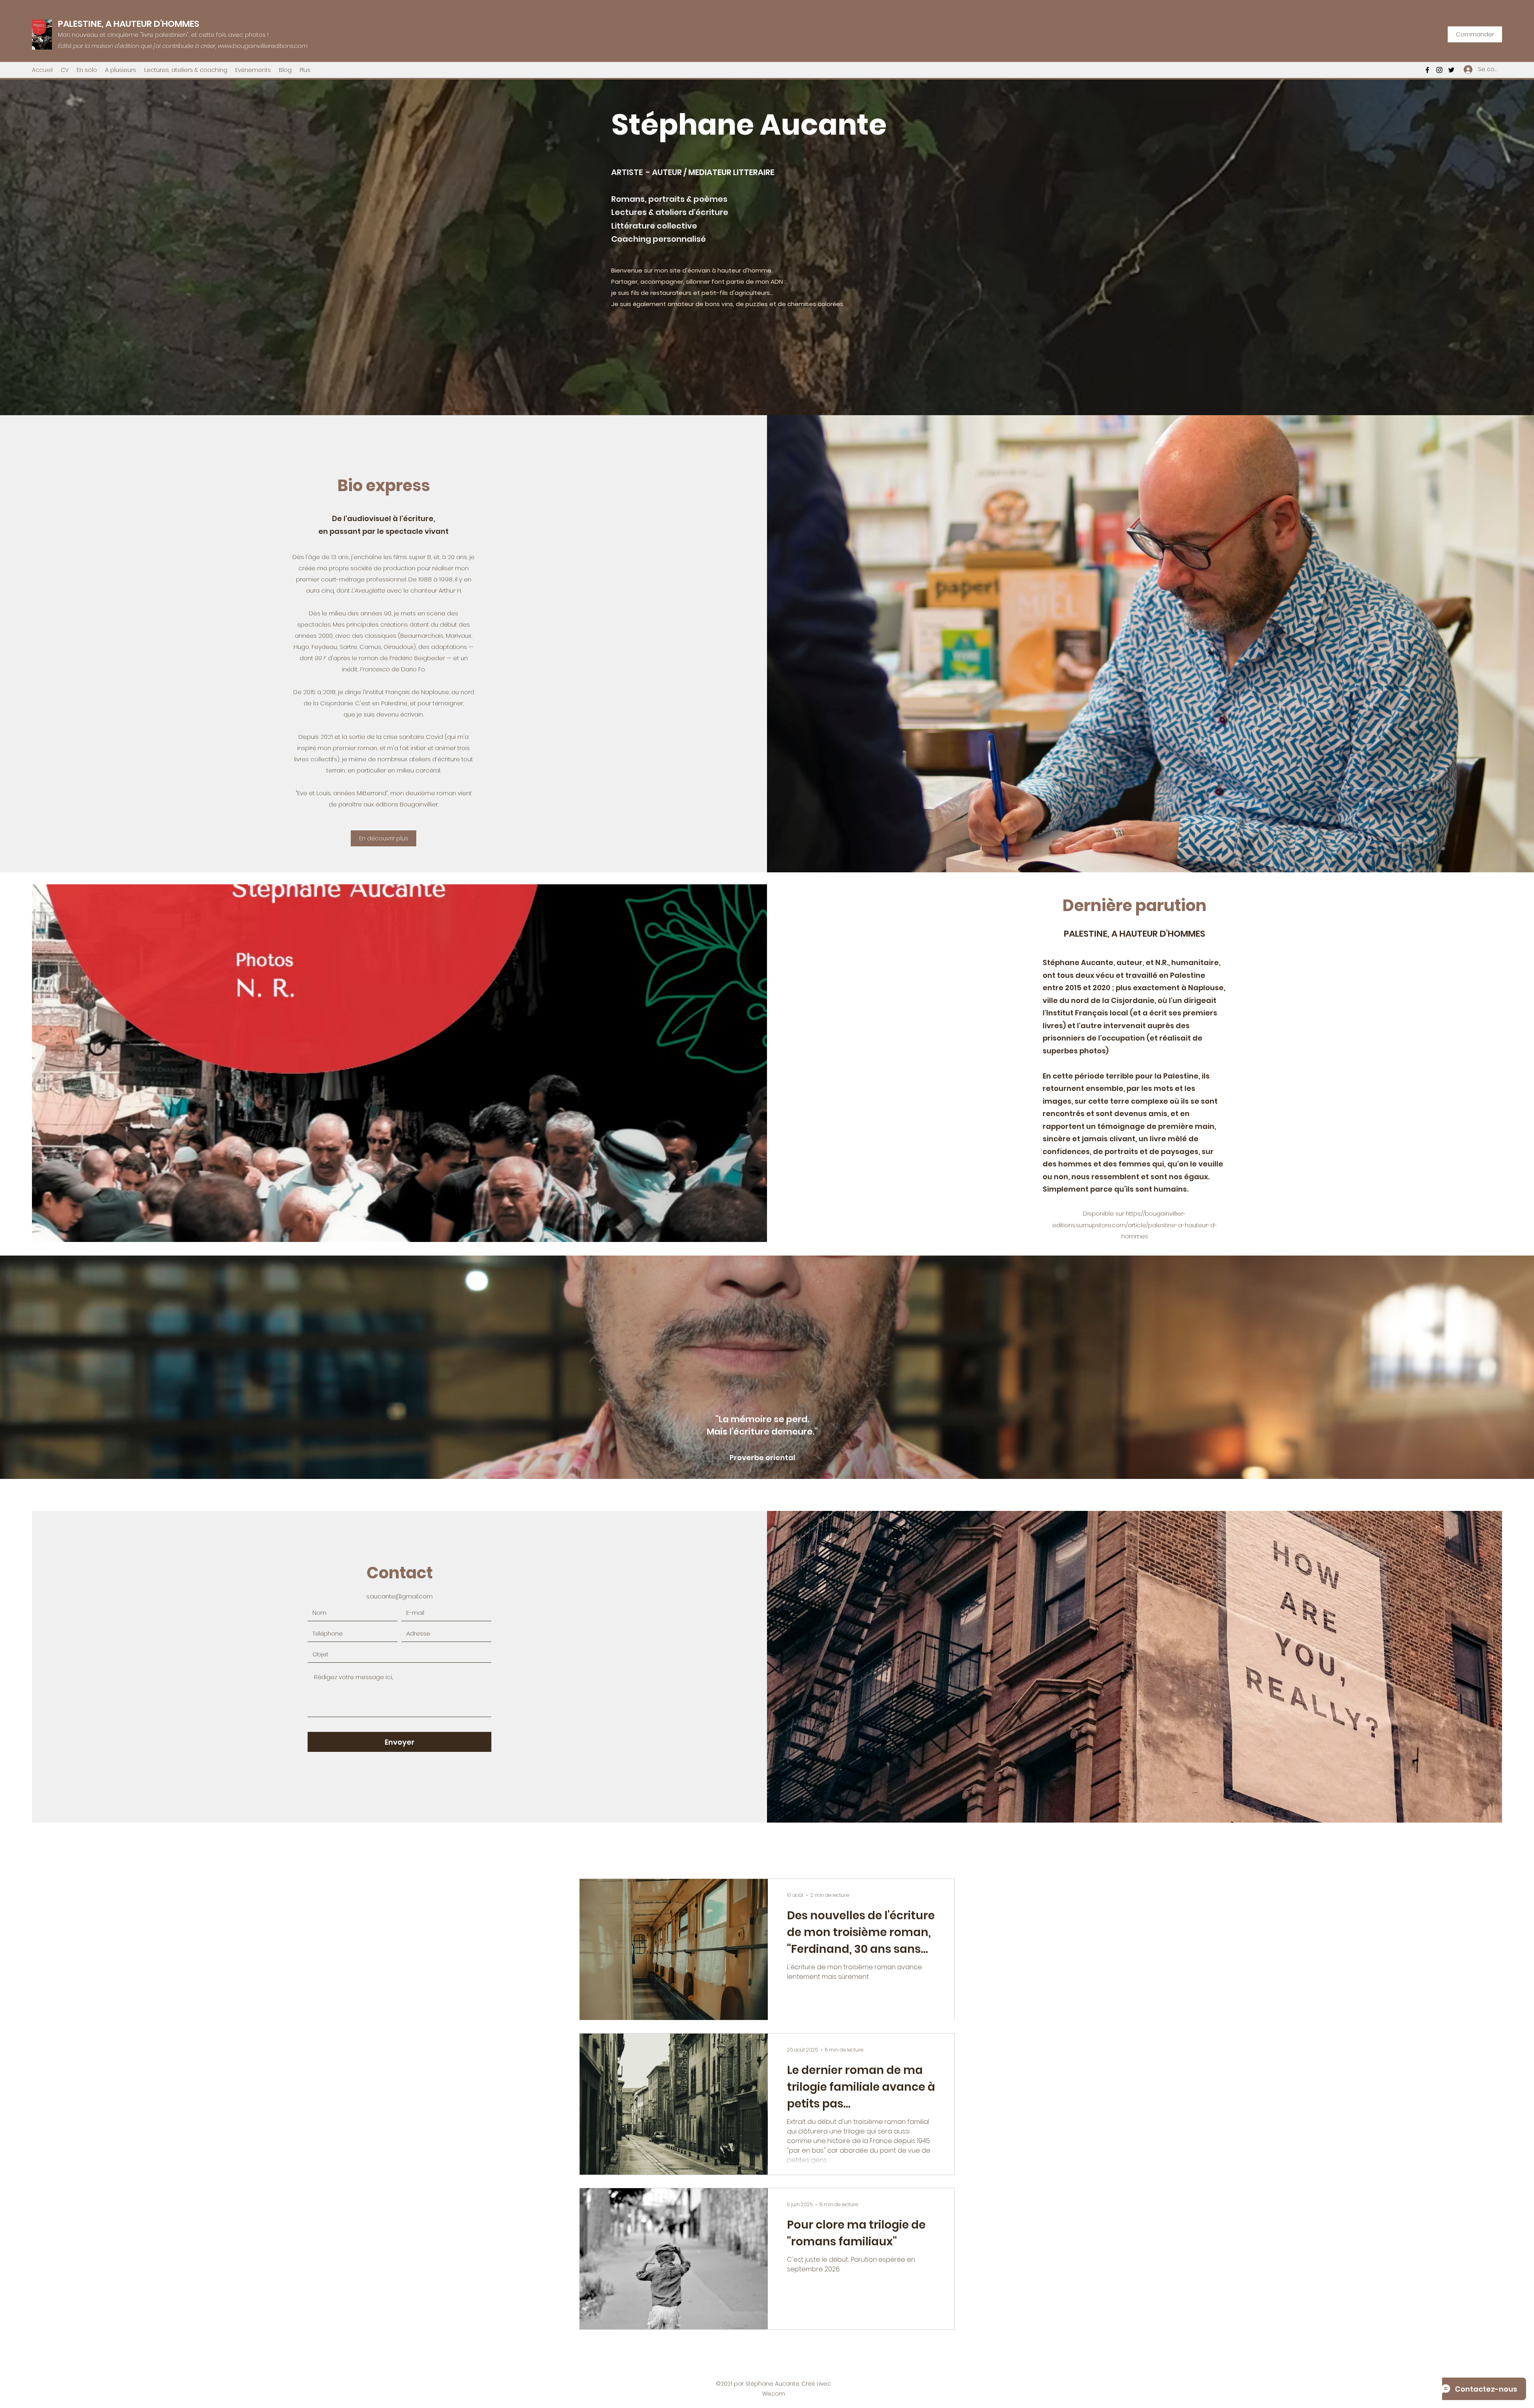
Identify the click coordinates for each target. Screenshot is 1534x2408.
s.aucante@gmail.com (399, 1596)
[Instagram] (1439, 70)
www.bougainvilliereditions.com (263, 46)
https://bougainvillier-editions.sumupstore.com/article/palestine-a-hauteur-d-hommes (1135, 1225)
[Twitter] (1451, 70)
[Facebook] (1427, 70)
